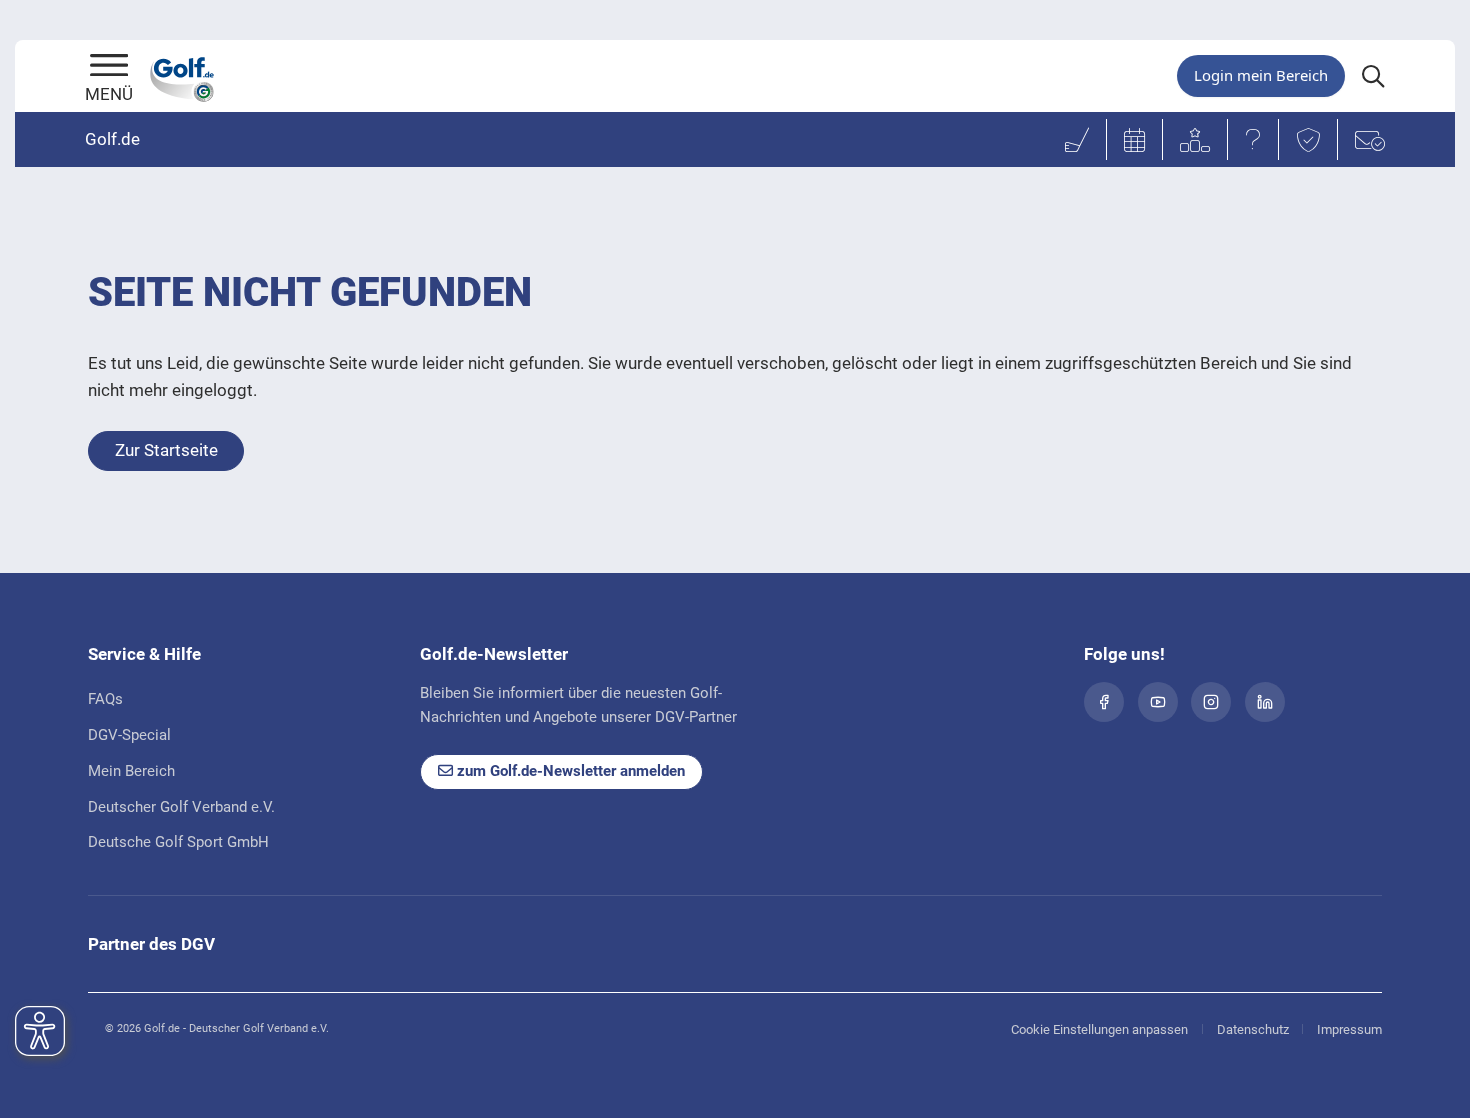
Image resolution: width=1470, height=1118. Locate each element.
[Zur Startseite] (109, 67)
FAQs (105, 699)
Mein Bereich (131, 771)
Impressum (1349, 1029)
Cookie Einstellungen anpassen (1099, 1029)
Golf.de (112, 139)
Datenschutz (1253, 1029)
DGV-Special (129, 735)
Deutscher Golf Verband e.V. (181, 807)
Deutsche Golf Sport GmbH (178, 842)
